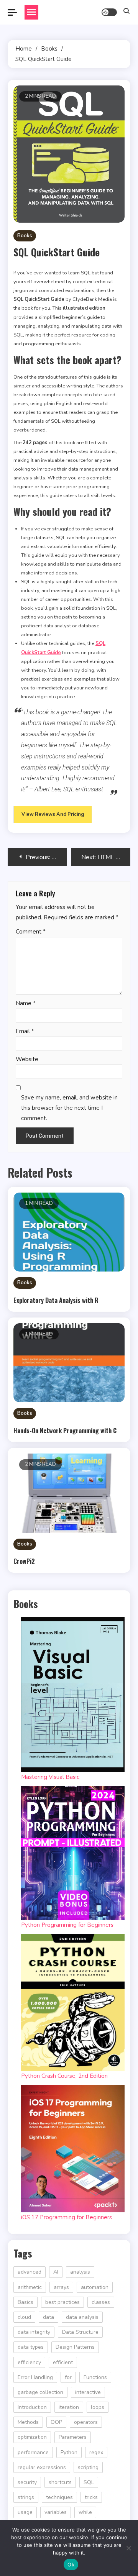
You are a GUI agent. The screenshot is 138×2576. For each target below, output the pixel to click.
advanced (30, 2272)
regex (96, 2452)
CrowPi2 (24, 1561)
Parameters (73, 2437)
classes (101, 2302)
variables (56, 2512)
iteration (69, 2407)
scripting (88, 2467)
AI (56, 2272)
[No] (128, 2548)
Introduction (32, 2407)
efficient (63, 2362)
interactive (88, 2392)
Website (27, 1059)
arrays (61, 2287)
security (27, 2482)
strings (26, 2497)
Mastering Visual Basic (50, 1777)
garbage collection (40, 2392)
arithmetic (30, 2287)
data (48, 2317)
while (85, 2512)
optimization (32, 2437)
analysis (80, 2272)
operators (86, 2422)
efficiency (29, 2362)
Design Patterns (75, 2347)
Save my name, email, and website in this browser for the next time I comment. (69, 1108)
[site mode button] (109, 12)
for (68, 2377)
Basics (25, 2302)
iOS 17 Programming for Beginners (67, 2217)
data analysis (82, 2317)
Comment (31, 932)
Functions (95, 2377)
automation (95, 2287)
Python (69, 2452)
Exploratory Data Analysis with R (56, 1300)
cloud (24, 2317)
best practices (62, 2302)
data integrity (34, 2332)
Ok (71, 2565)
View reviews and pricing (53, 814)
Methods (28, 2422)
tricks (91, 2497)
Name (26, 1003)
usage (25, 2512)
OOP (56, 2422)
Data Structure (80, 2332)
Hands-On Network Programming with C (65, 1431)
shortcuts (60, 2482)
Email (25, 1031)
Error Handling (35, 2377)
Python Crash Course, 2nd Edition (64, 2076)
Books (25, 236)
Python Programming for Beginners (67, 1925)
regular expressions (42, 2467)
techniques (59, 2497)
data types (31, 2347)
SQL (89, 2482)
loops (98, 2407)
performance (33, 2452)
